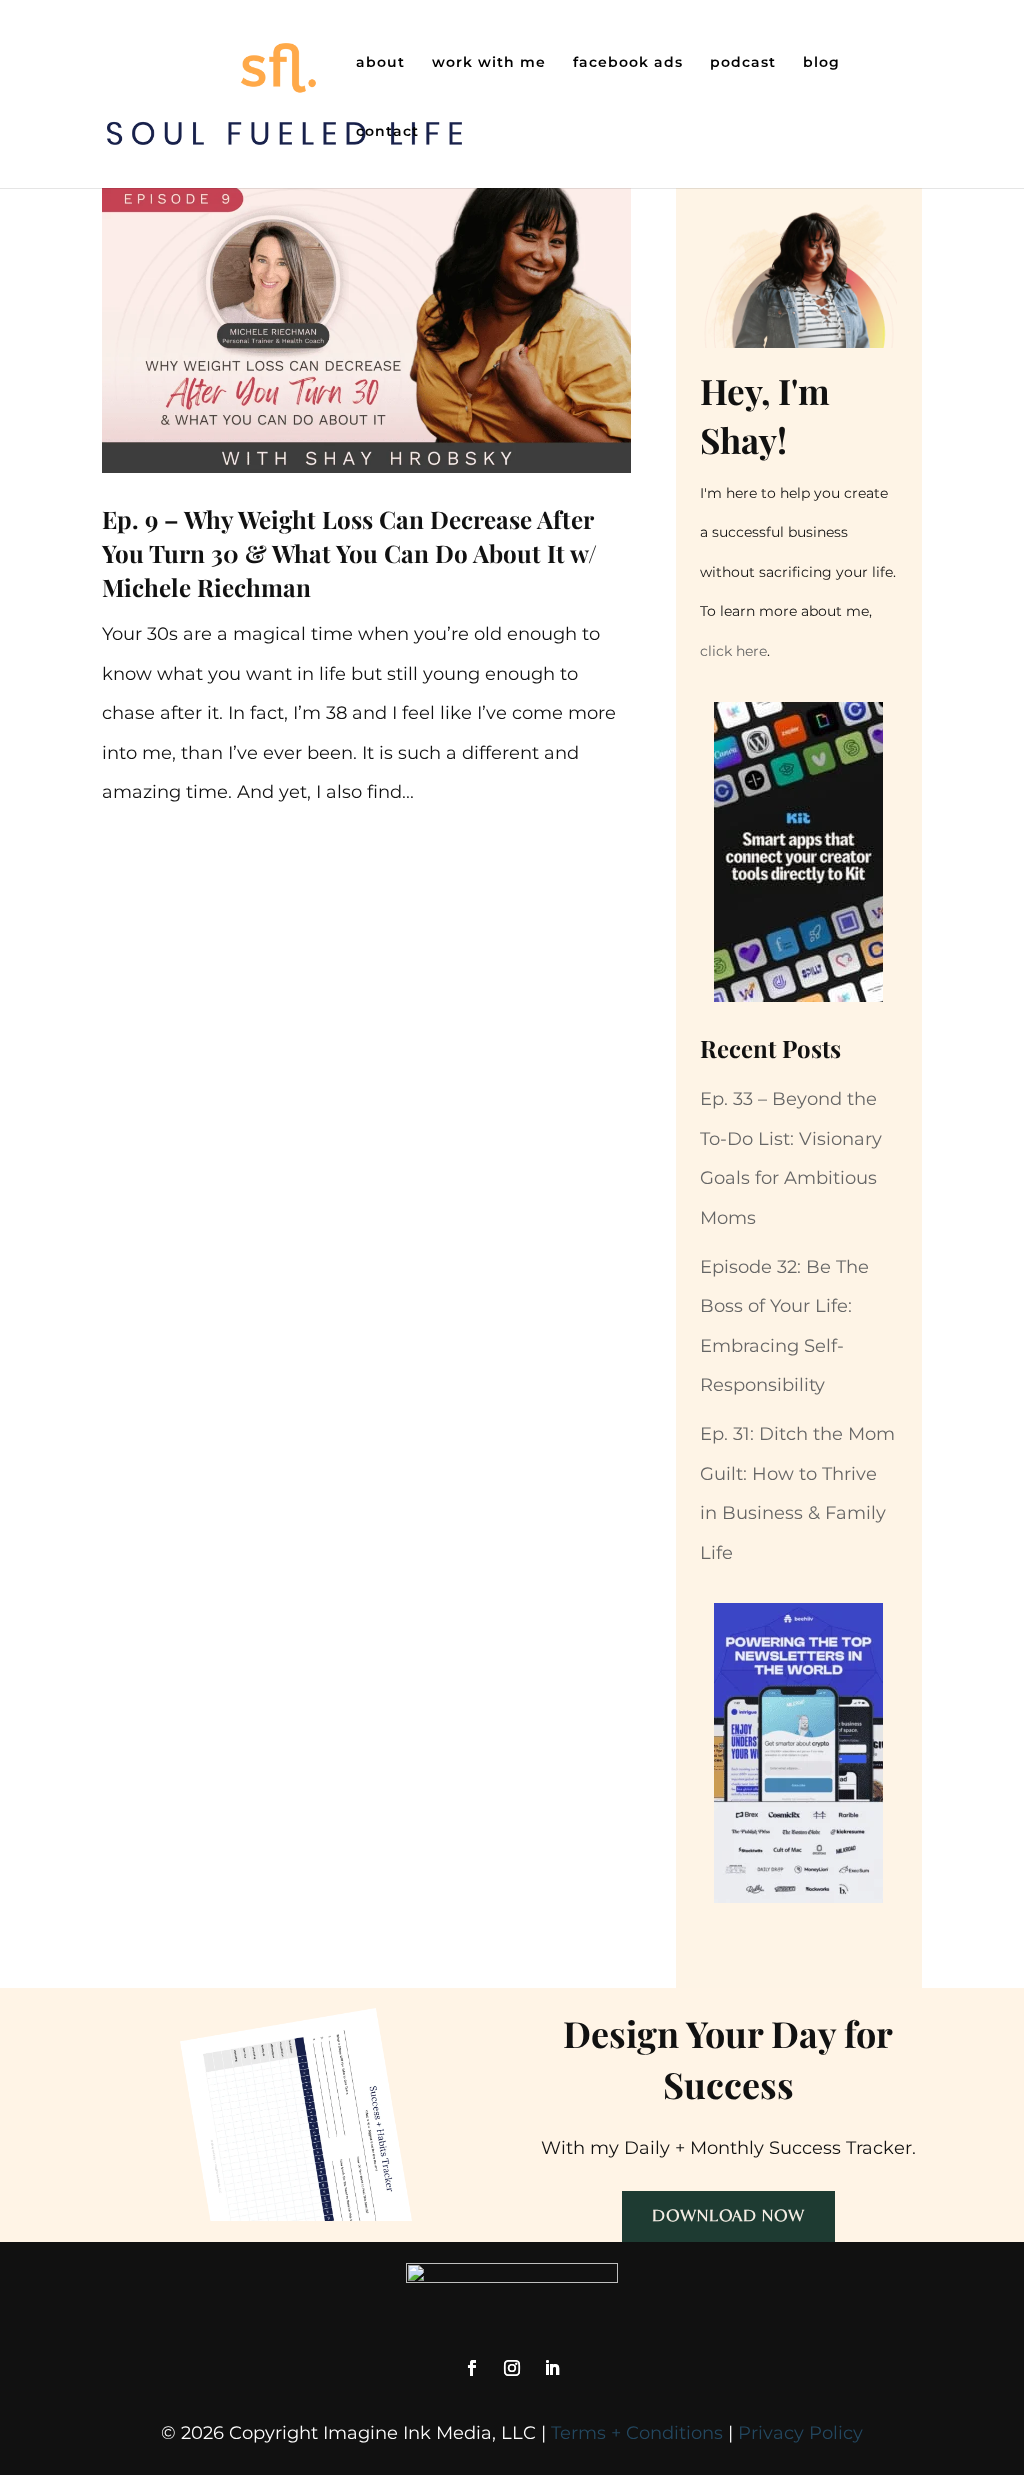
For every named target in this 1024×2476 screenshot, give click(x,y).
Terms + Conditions (637, 2433)
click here (733, 651)
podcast (743, 63)
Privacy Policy (800, 2433)
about (380, 63)
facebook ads (628, 63)
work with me (489, 63)
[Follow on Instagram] (512, 2368)
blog (821, 63)
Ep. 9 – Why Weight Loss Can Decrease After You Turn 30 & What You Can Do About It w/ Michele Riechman (349, 553)
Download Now (728, 2215)
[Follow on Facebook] (472, 2368)
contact (387, 132)
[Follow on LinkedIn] (552, 2368)
